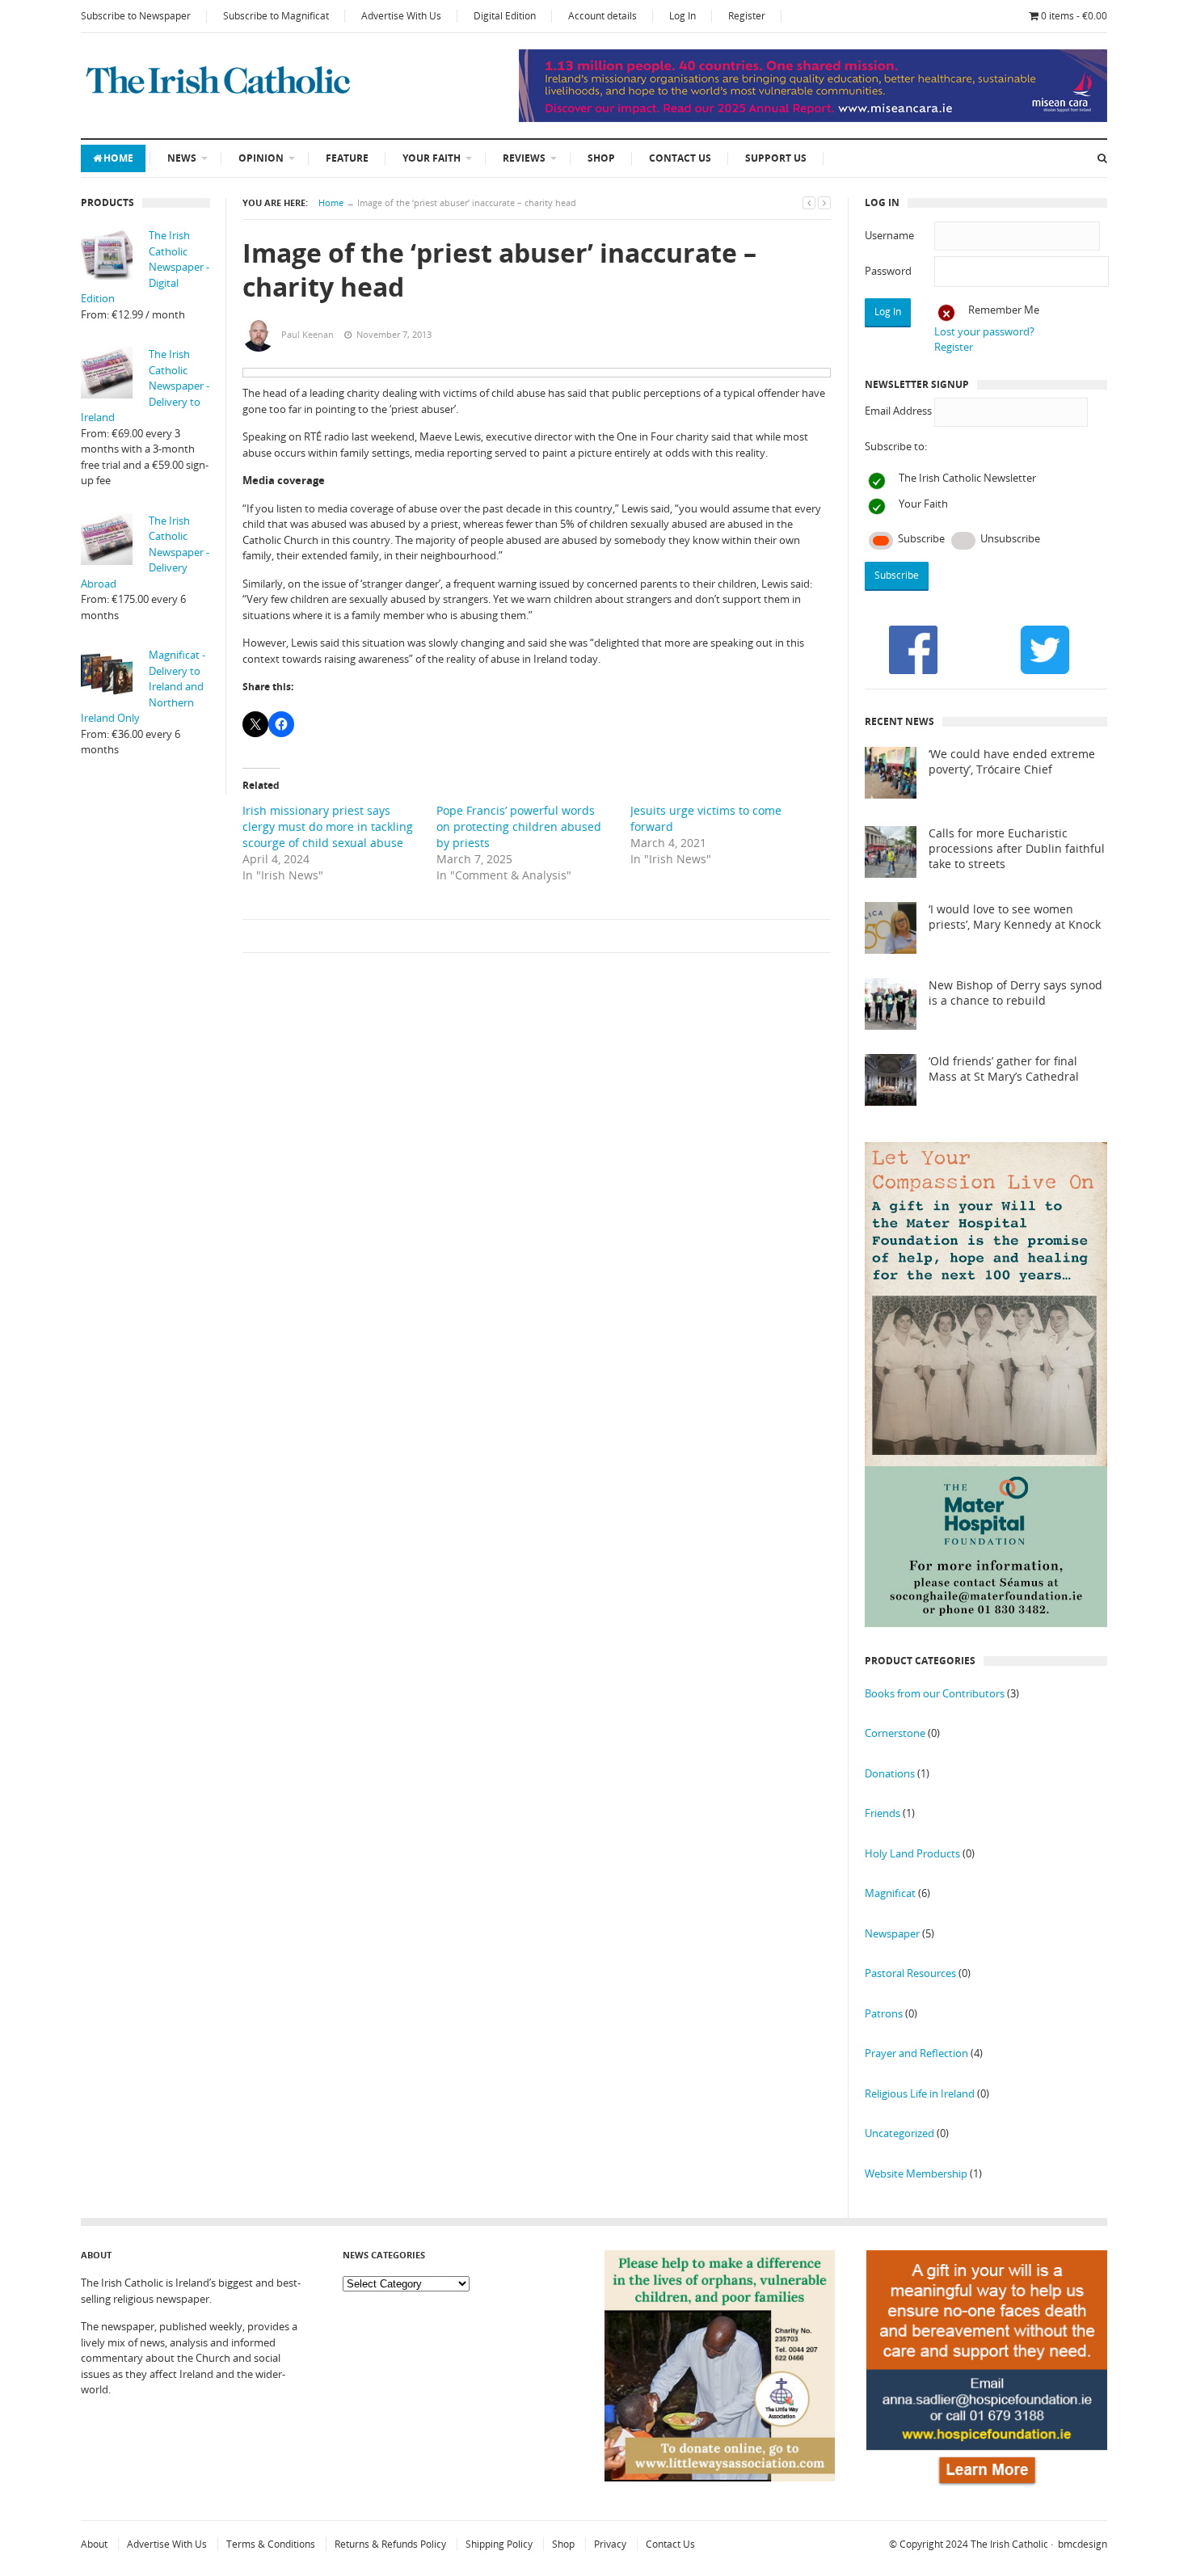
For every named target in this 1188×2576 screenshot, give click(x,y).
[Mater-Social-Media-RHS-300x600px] (986, 1623)
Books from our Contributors (935, 1693)
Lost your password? (984, 331)
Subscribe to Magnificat (276, 16)
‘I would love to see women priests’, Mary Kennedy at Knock (1015, 917)
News (182, 158)
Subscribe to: (896, 446)
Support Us (776, 158)
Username (889, 235)
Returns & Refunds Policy (390, 2544)
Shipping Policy (499, 2544)
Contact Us (680, 158)
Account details (602, 16)
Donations (890, 1773)
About (94, 2544)
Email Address (898, 411)
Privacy (610, 2544)
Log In (682, 16)
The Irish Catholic (1009, 2544)
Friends (883, 1813)
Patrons (884, 2013)
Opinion (261, 158)
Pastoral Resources (910, 1973)
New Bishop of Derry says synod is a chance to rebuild (1015, 993)
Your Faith (432, 158)
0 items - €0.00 (1074, 16)
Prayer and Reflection (916, 2053)
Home (118, 158)
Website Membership (916, 2173)
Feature (347, 158)
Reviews (524, 158)
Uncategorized (899, 2133)
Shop (601, 158)
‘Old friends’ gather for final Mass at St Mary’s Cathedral (1004, 1069)
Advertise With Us (401, 16)
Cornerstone (895, 1733)
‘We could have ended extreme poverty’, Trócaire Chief (1012, 762)
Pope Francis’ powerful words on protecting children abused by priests (519, 826)
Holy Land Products (912, 1853)
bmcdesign (1083, 2544)
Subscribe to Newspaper (136, 16)
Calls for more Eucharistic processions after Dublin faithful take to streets (1017, 849)
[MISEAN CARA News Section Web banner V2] (813, 118)
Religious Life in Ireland (920, 2093)
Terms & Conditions (271, 2544)
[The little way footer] (720, 2477)
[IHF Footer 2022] (987, 2488)
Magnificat (890, 1893)
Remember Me (1004, 310)
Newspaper (892, 1933)
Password (888, 271)
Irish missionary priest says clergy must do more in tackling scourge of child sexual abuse (328, 826)
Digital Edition (505, 16)
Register (747, 16)
